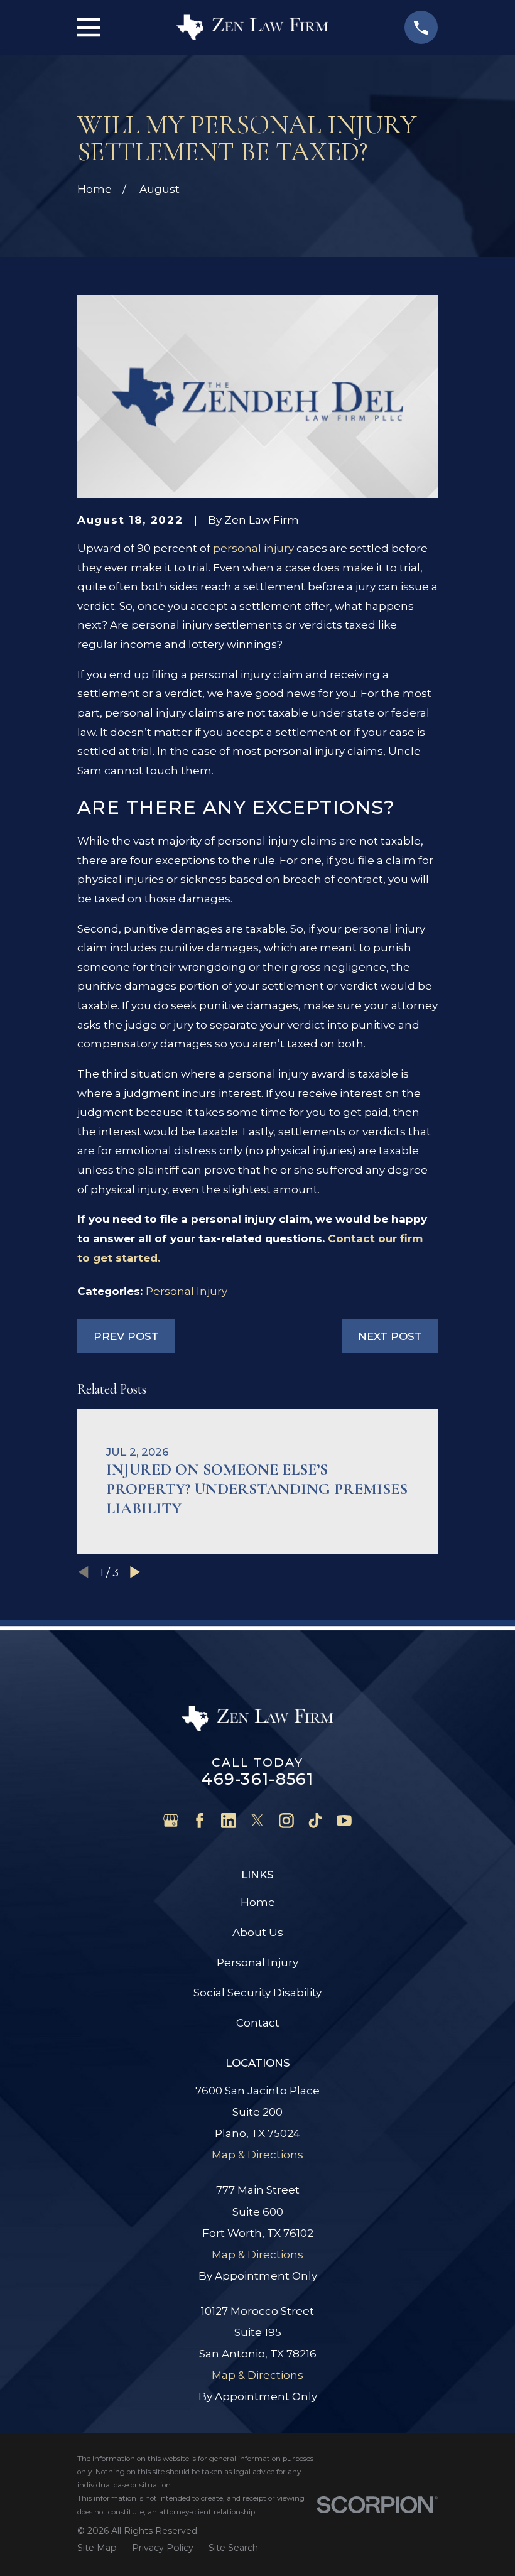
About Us (258, 1932)
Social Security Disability (257, 1993)
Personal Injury (187, 1291)
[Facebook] (200, 1821)
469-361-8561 (257, 1779)
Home (258, 1902)
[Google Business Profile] (171, 1821)
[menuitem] (97, 2548)
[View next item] (135, 1572)
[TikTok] (315, 1821)
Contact (258, 2023)
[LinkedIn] (229, 1821)
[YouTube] (344, 1821)
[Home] (252, 27)
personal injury (253, 548)
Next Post (390, 1336)
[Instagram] (286, 1821)
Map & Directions (257, 2155)
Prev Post (126, 1336)
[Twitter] (257, 1821)
